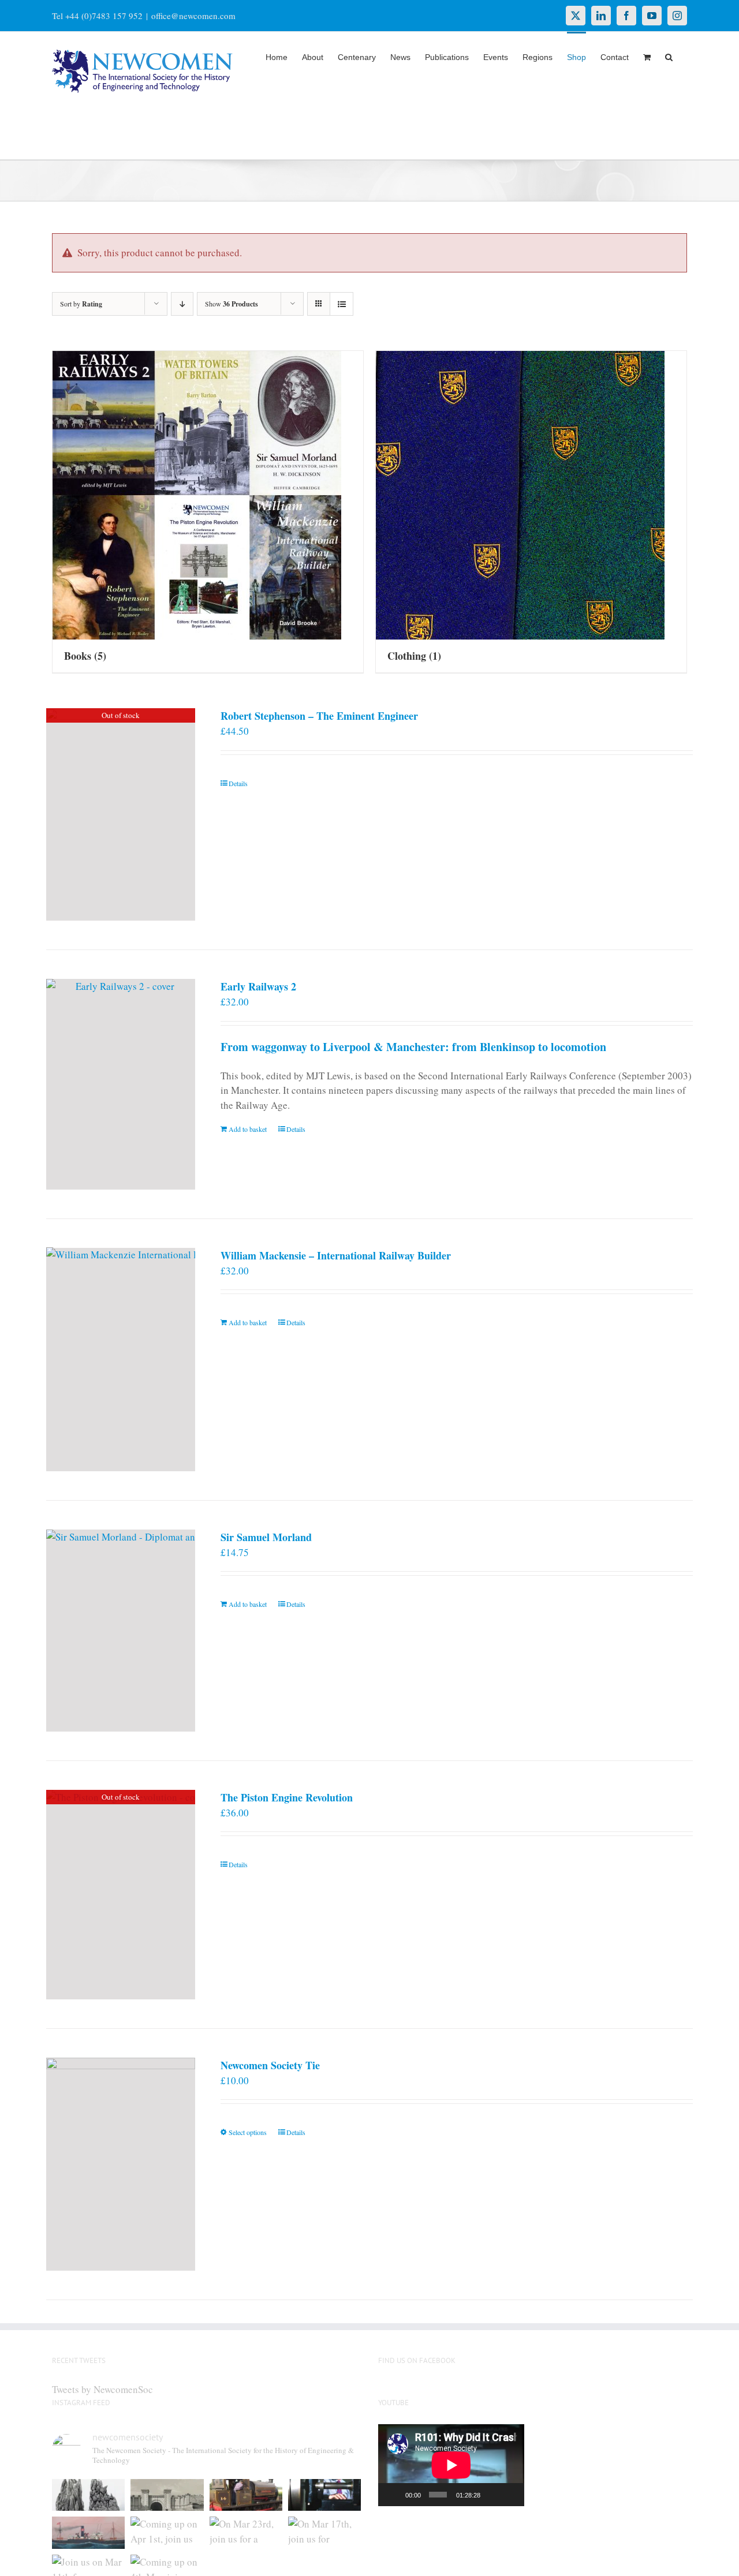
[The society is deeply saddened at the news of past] (324, 2495)
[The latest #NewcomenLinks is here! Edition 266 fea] (88, 2495)
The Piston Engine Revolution (287, 1797)
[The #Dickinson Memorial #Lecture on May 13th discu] (167, 2495)
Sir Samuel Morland (266, 1537)
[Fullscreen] (510, 2495)
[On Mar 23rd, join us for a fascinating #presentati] (246, 2533)
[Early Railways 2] (121, 1084)
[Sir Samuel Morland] (121, 1631)
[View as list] (341, 304)
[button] (669, 56)
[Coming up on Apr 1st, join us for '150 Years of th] (167, 2533)
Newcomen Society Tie (270, 2065)
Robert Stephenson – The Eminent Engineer (319, 716)
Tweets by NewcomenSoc (102, 2389)
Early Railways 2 (258, 986)
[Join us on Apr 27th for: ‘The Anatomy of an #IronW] (246, 2495)
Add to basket (248, 1129)
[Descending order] (182, 304)
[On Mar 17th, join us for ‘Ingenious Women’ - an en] (324, 2533)
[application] (451, 2465)
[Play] (393, 2495)
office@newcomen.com (193, 16)
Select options (248, 2132)
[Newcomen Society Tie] (121, 2164)
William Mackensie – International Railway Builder (336, 1255)
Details (238, 783)
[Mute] (492, 2495)
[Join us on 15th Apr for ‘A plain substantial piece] (88, 2533)
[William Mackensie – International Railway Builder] (121, 1360)
